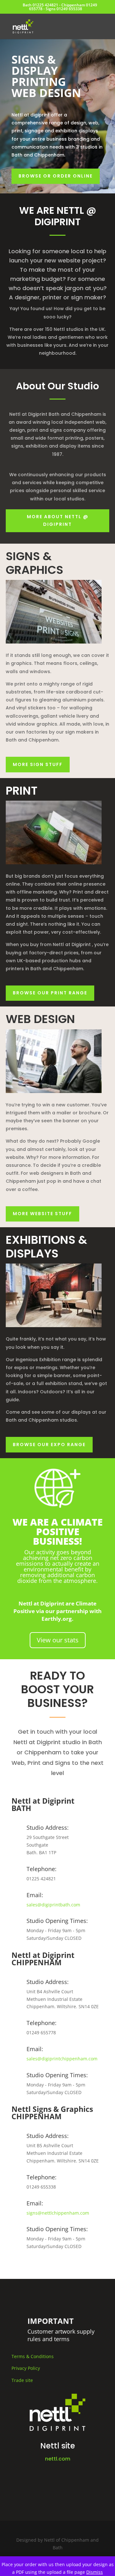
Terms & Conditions (33, 2356)
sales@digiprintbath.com (53, 1905)
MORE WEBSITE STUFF (42, 1214)
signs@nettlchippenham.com (58, 2213)
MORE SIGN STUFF (38, 764)
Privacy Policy (26, 2368)
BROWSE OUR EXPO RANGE (49, 1445)
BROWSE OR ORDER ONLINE (56, 176)
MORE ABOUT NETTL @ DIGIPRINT (58, 520)
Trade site (22, 2380)
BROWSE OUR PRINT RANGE (50, 993)
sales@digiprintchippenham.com (62, 2059)
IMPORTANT (53, 2324)
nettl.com (58, 2459)
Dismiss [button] (95, 2572)
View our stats (58, 1640)
